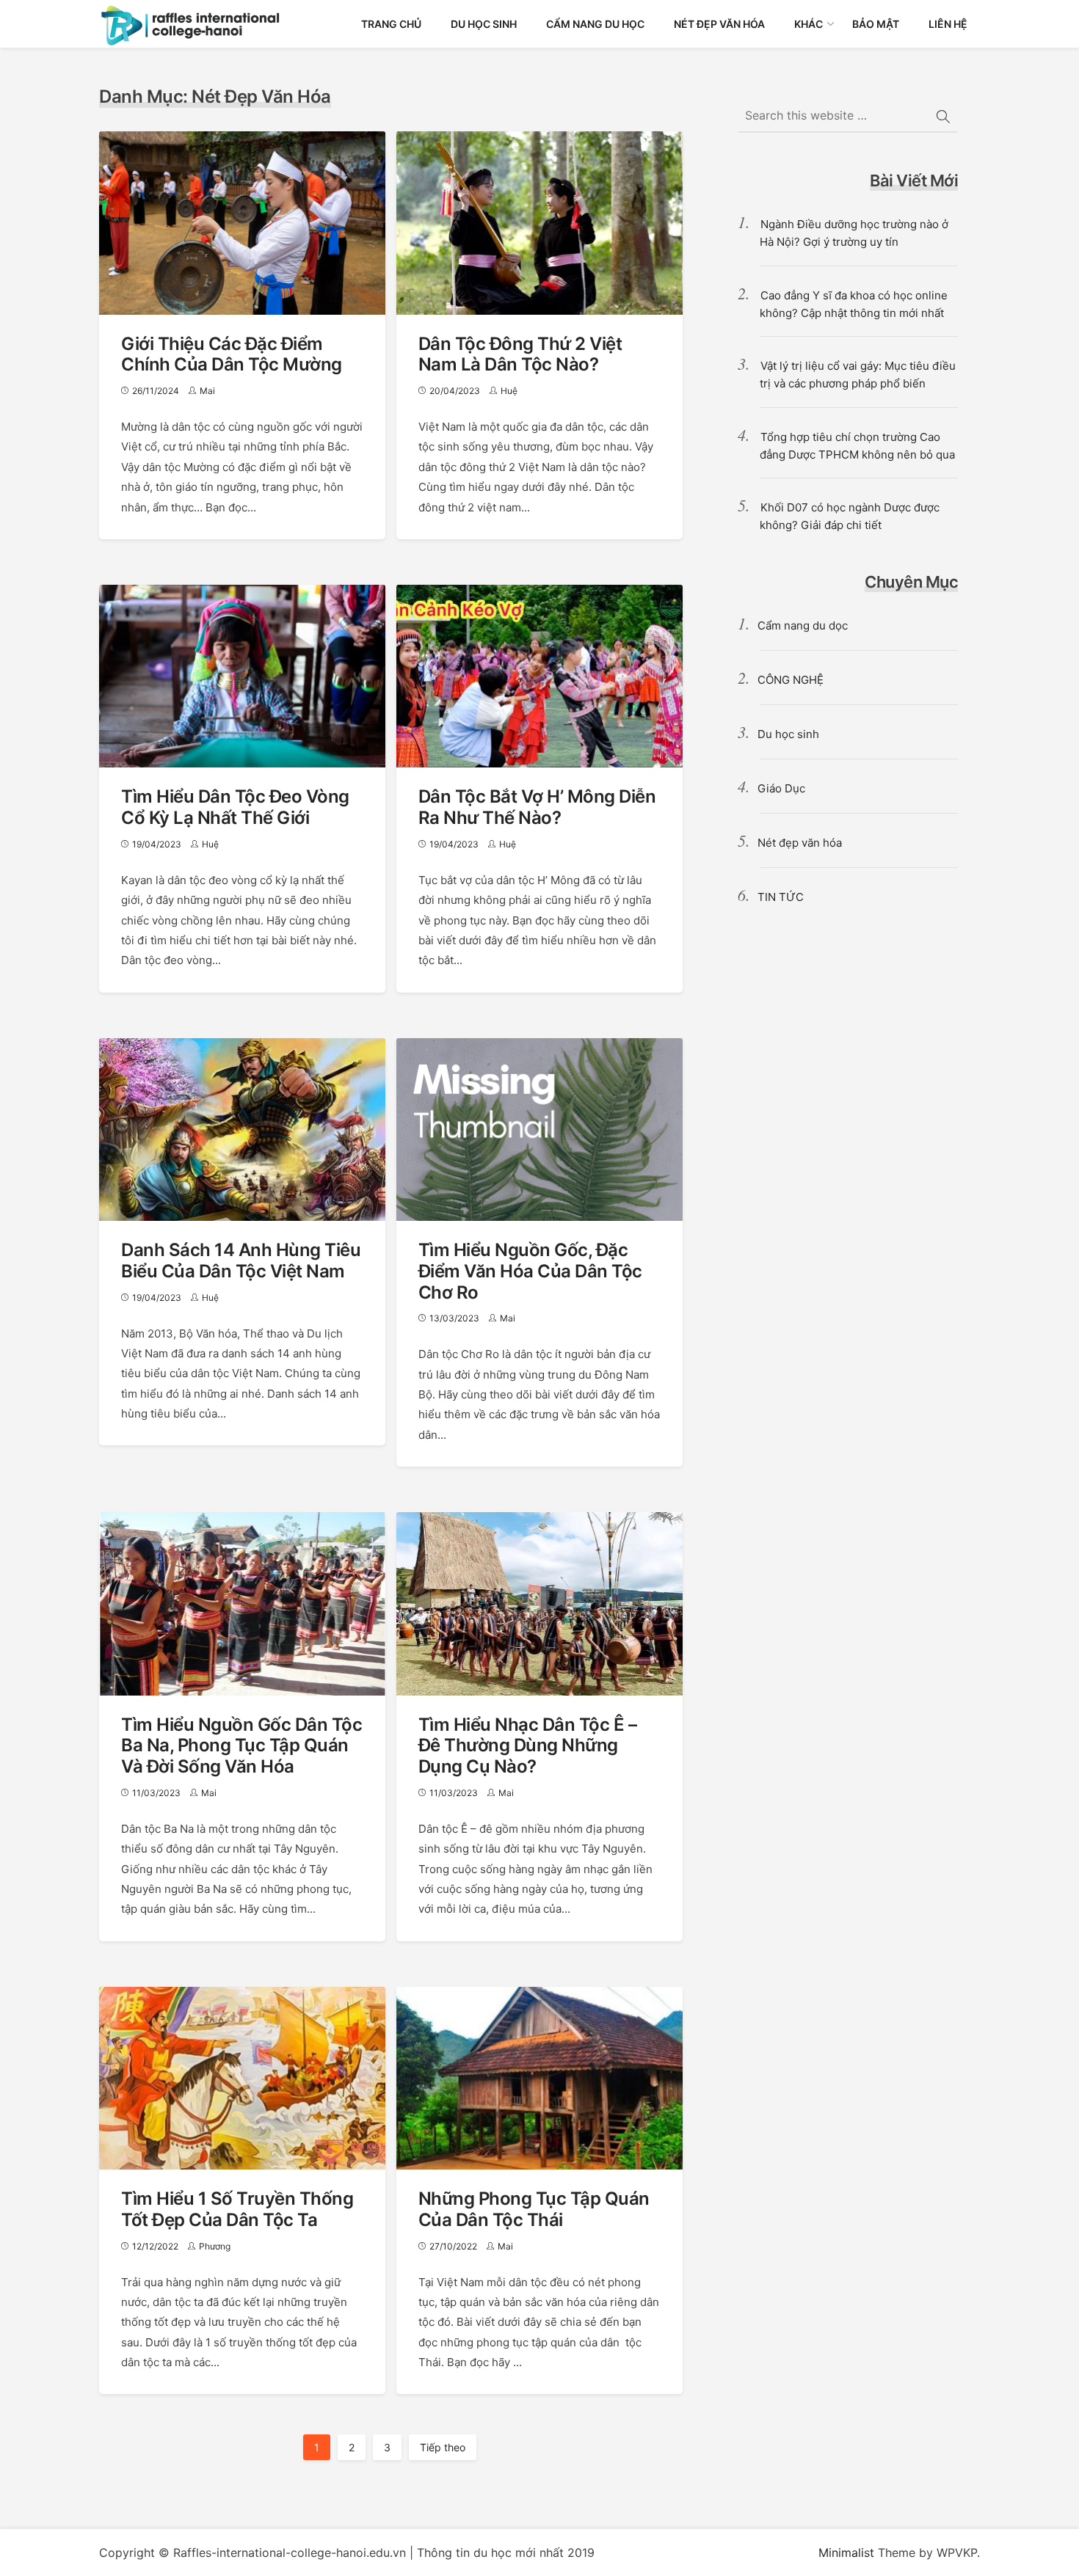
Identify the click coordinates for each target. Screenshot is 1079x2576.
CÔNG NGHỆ (791, 680)
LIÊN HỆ (948, 24)
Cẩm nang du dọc (803, 625)
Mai (207, 391)
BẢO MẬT (876, 24)
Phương (215, 2246)
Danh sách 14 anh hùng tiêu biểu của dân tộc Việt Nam (241, 1260)
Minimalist (846, 2553)
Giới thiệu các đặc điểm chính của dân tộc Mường (232, 354)
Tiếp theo (443, 2447)
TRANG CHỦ (391, 24)
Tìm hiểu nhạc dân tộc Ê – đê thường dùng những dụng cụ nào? (528, 1746)
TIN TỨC (781, 897)
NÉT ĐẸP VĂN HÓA (719, 24)
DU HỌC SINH (484, 24)
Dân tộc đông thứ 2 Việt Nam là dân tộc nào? (520, 354)
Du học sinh (788, 734)
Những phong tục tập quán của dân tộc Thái (534, 2209)
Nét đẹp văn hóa (800, 843)
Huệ (509, 391)
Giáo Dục (781, 788)
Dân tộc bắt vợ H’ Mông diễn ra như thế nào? (537, 807)
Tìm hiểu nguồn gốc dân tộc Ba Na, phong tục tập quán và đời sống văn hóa (241, 1746)
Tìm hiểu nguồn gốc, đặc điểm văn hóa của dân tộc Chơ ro (530, 1271)
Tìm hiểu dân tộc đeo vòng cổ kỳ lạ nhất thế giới (235, 807)
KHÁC (809, 24)
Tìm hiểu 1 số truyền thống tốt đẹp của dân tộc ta (237, 2209)
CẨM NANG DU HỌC (595, 24)
